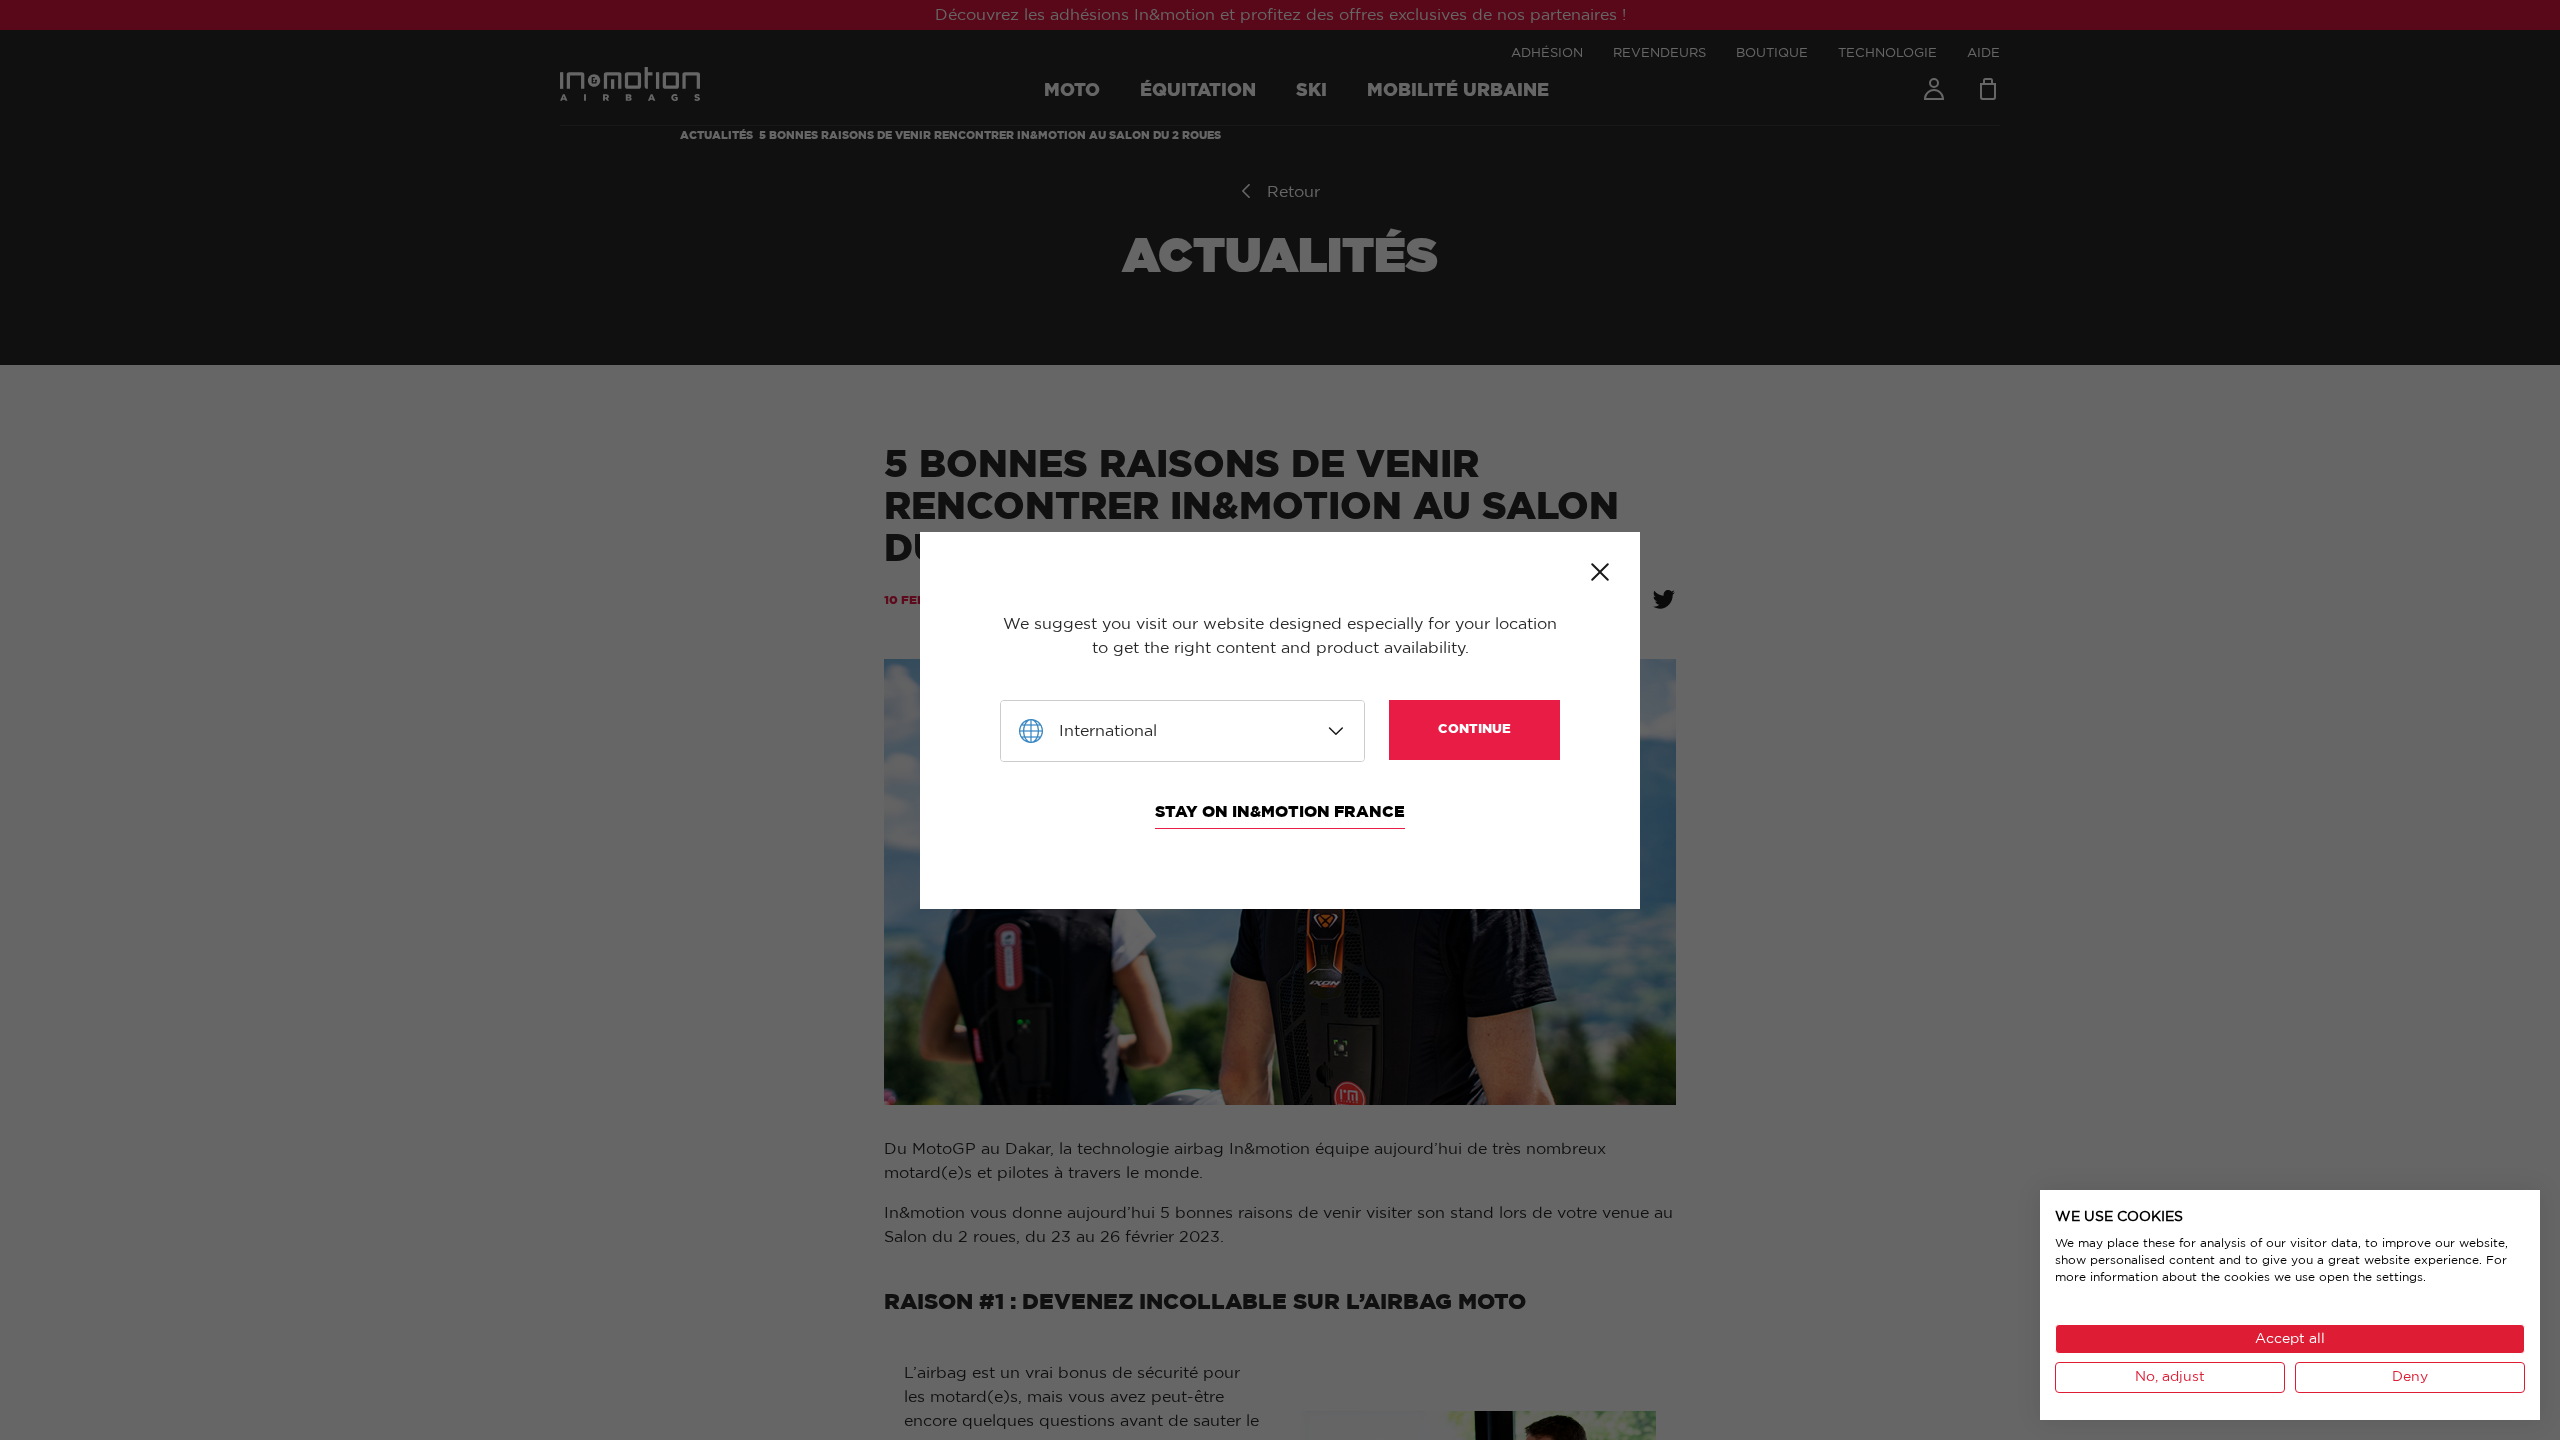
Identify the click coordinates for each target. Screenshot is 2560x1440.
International (1108, 731)
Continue (1474, 729)
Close (1600, 572)
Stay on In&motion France (1280, 812)
